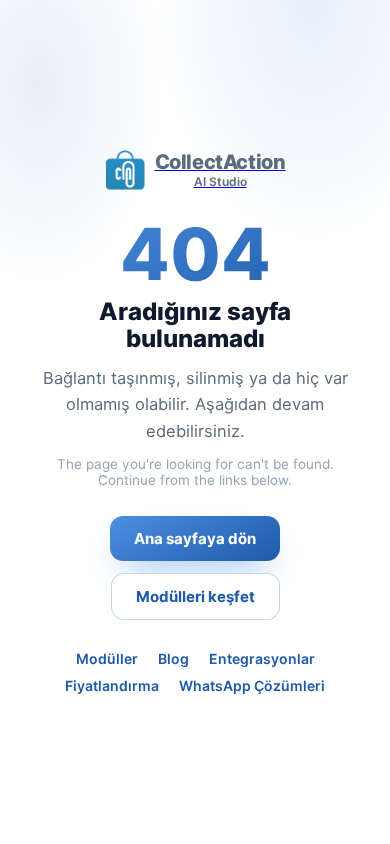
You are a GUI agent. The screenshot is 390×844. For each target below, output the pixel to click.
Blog (173, 658)
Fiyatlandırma (112, 685)
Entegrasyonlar (262, 658)
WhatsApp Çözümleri (252, 685)
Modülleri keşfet (195, 596)
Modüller (107, 658)
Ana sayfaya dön (195, 538)
